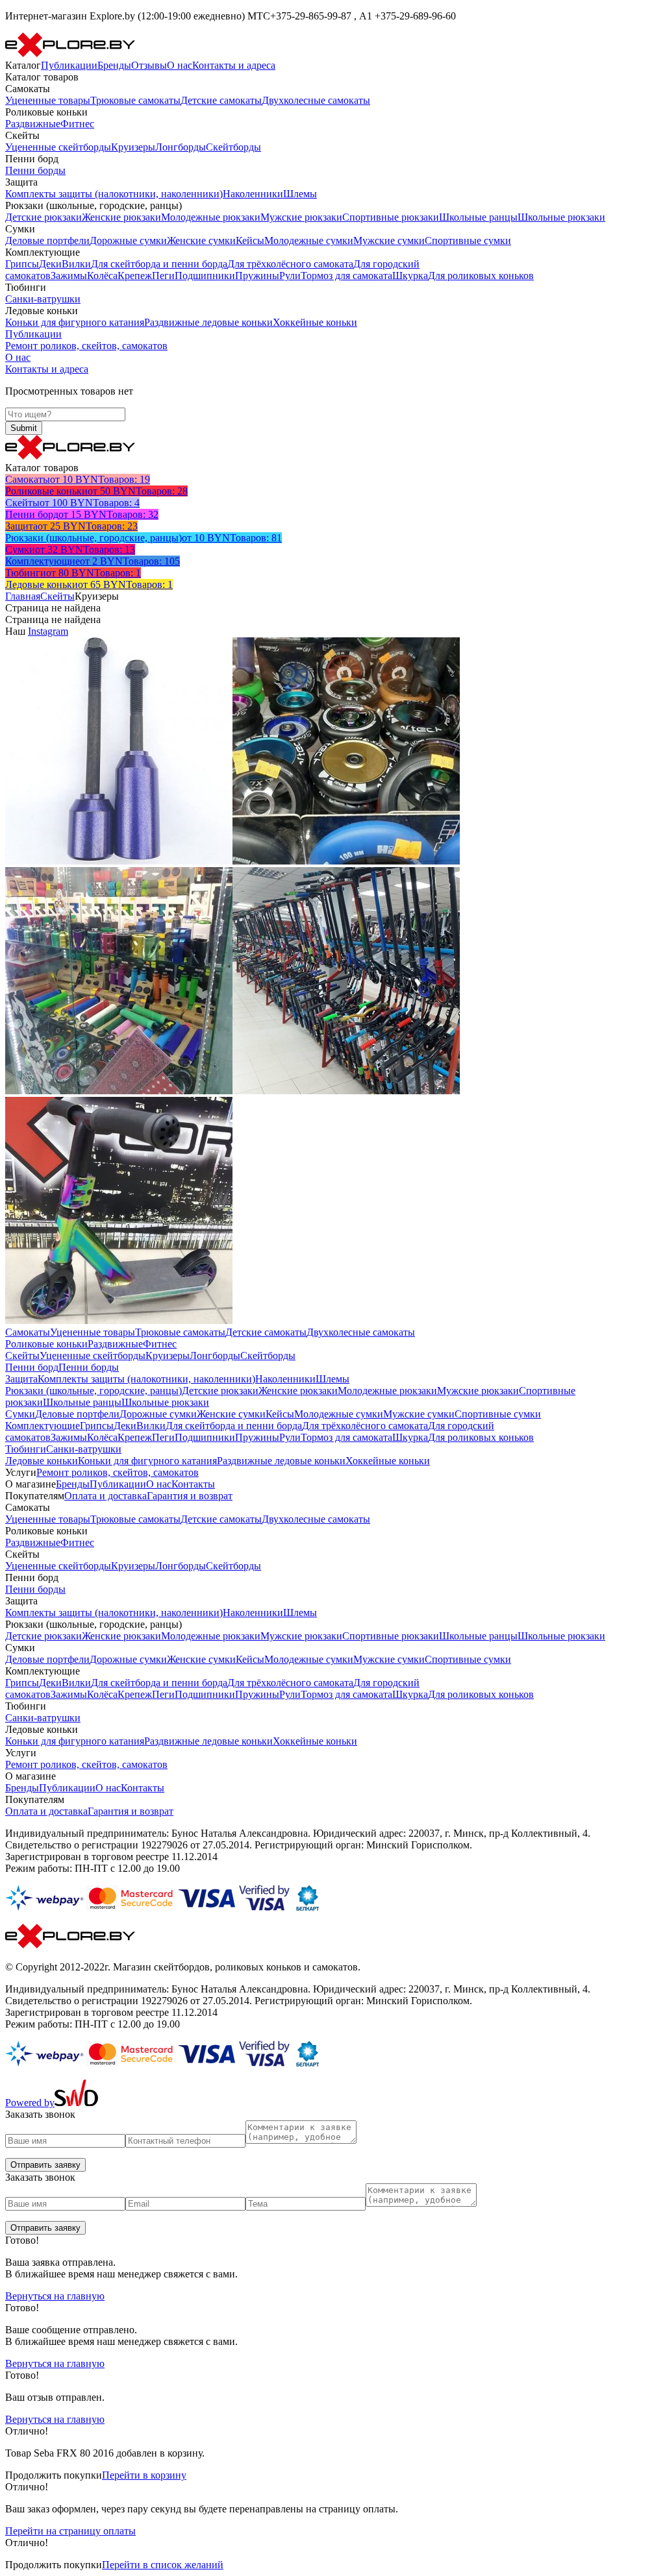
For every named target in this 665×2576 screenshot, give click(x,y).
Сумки (20, 1414)
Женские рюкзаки (121, 217)
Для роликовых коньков (481, 276)
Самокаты (28, 1332)
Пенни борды (35, 170)
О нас (180, 65)
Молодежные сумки (309, 240)
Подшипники (205, 276)
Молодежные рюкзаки (211, 217)
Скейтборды (233, 147)
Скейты (57, 596)
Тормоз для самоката (346, 276)
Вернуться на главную (55, 2296)
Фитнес (77, 124)
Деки (50, 264)
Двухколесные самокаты (316, 100)
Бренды (114, 65)
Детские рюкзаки (44, 217)
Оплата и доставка (106, 1496)
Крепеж (135, 276)
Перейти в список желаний (163, 2565)
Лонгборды (181, 147)
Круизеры (133, 147)
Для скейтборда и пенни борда (159, 264)
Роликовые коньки (46, 1344)
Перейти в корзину (144, 2475)
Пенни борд (32, 1367)
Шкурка (410, 276)
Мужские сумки (389, 240)
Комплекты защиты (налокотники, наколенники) (114, 194)
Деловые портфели (47, 240)
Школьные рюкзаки (561, 217)
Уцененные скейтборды (58, 147)
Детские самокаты (221, 100)
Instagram (48, 631)
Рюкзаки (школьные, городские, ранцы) (94, 1391)
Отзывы (149, 65)
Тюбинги (26, 1449)
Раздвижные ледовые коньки (208, 322)
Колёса (102, 276)
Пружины (257, 276)
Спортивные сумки (468, 240)
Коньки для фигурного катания (75, 322)
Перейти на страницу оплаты (70, 2531)
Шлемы (300, 194)
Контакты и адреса (234, 65)
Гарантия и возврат (190, 1496)
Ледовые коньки (42, 1461)
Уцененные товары (48, 100)
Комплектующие (43, 1426)
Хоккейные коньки (315, 322)
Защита (21, 1379)
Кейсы (250, 240)
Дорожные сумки (128, 240)
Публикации (69, 65)
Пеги (163, 276)
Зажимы (69, 276)
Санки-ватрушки (43, 299)
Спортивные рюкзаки (391, 217)
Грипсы (22, 264)
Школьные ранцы (478, 217)
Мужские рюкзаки (301, 217)
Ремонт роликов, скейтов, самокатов (86, 346)
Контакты (193, 1484)
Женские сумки (201, 240)
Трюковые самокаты (135, 100)
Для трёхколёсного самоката (290, 264)
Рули (290, 276)
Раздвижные (33, 124)
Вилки (76, 264)
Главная (23, 596)
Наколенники (253, 194)
